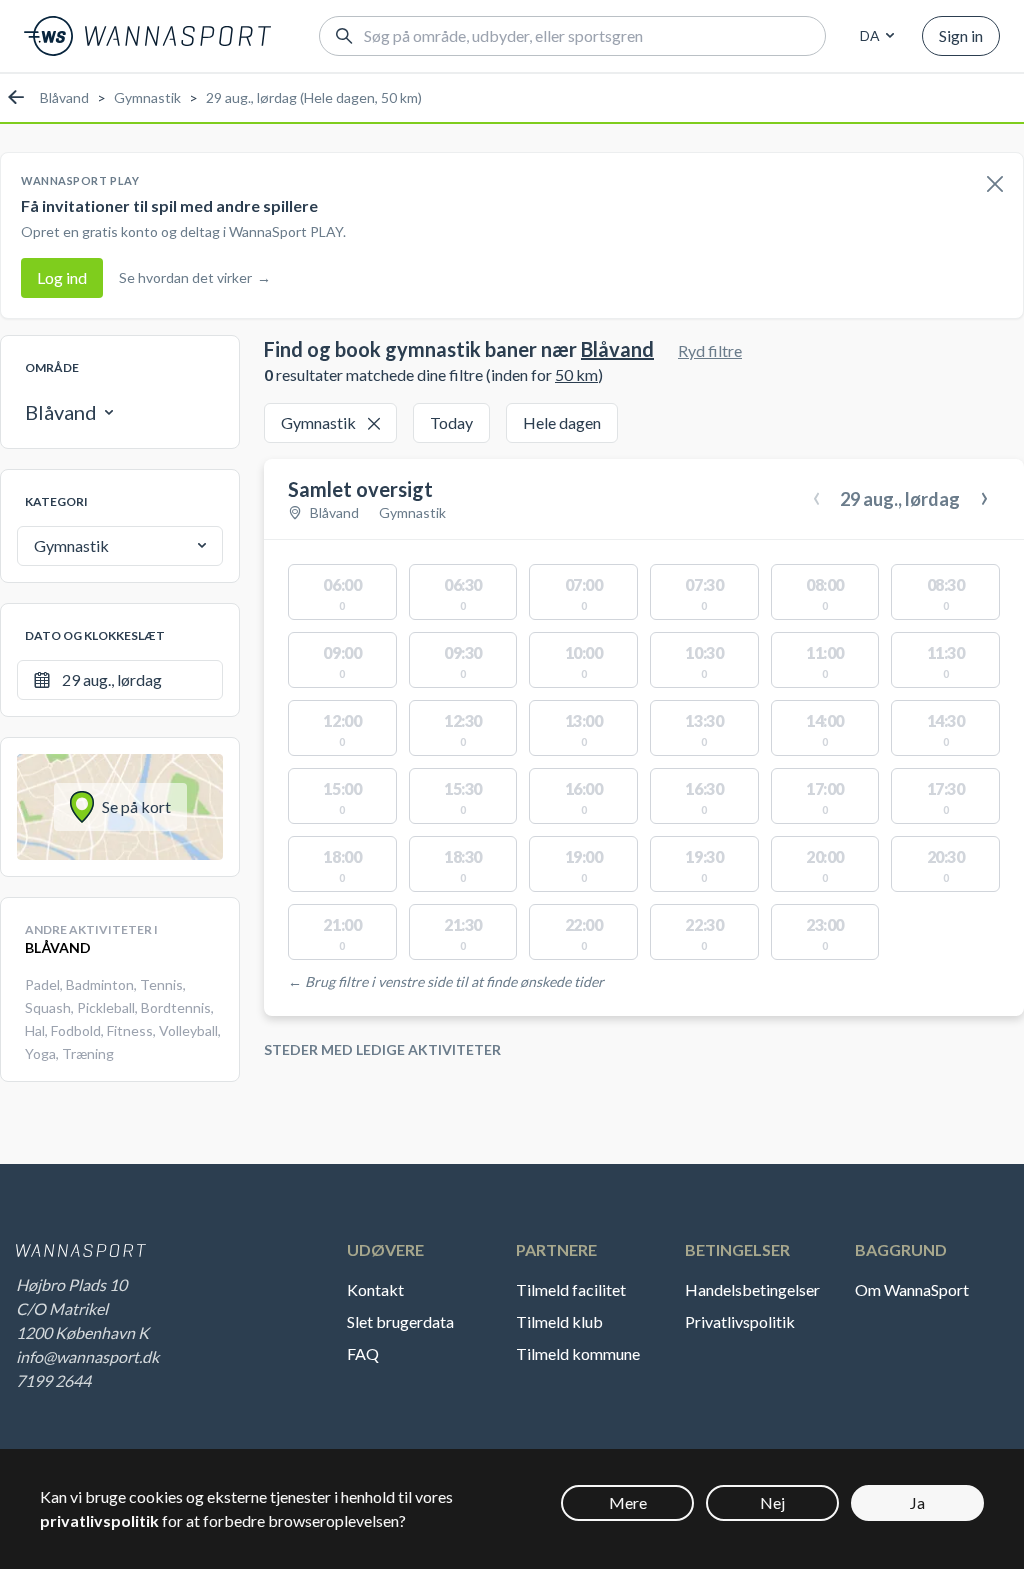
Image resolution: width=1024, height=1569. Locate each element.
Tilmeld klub (559, 1321)
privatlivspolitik (99, 1520)
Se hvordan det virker (195, 277)
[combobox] (874, 36)
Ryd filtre (710, 350)
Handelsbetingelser (752, 1289)
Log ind (62, 277)
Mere (628, 1502)
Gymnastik (147, 97)
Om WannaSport (912, 1289)
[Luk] (995, 185)
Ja (917, 1502)
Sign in (961, 35)
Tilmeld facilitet (571, 1289)
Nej (772, 1502)
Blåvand (64, 97)
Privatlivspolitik (740, 1321)
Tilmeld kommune (578, 1353)
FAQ (363, 1353)
